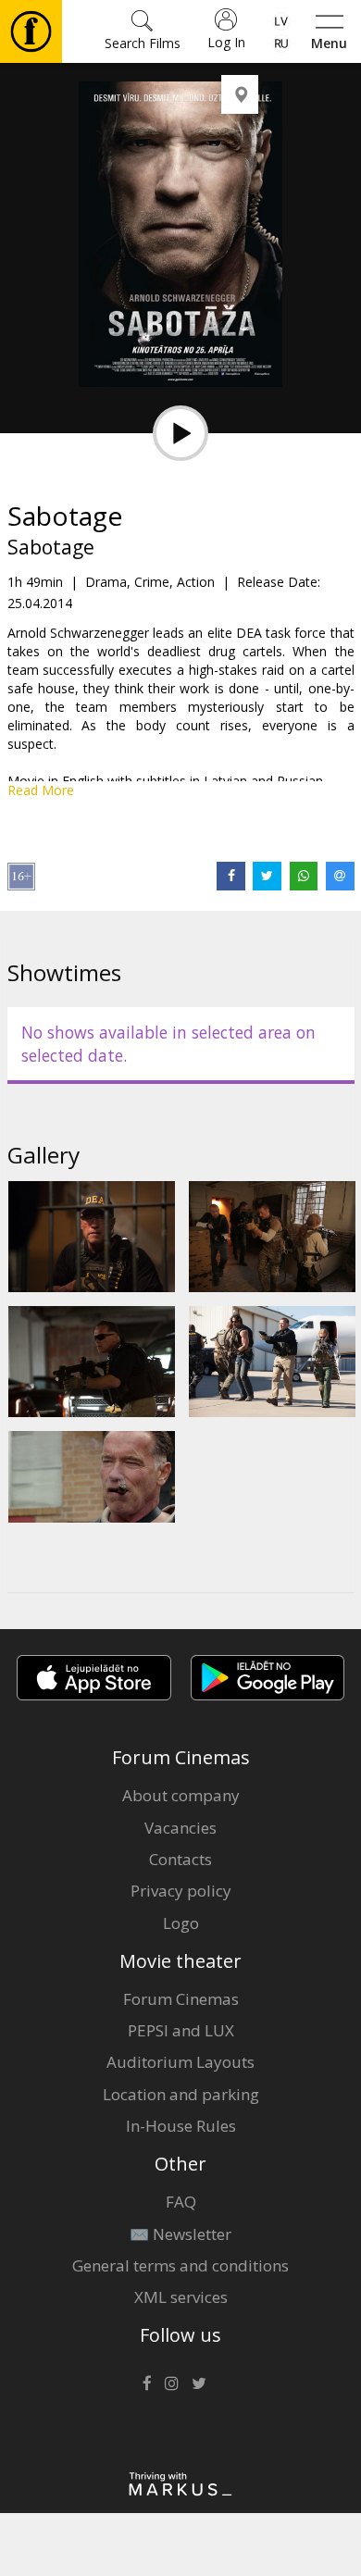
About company (181, 1795)
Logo (181, 1923)
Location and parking (181, 2094)
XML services (181, 2297)
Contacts (180, 1859)
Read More (41, 790)
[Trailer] (180, 433)
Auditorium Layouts (180, 2062)
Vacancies (180, 1828)
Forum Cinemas (181, 1999)
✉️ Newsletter (180, 2234)
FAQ (181, 2202)
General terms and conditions (180, 2265)
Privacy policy (181, 1891)
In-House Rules (181, 2126)
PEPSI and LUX (181, 2030)
